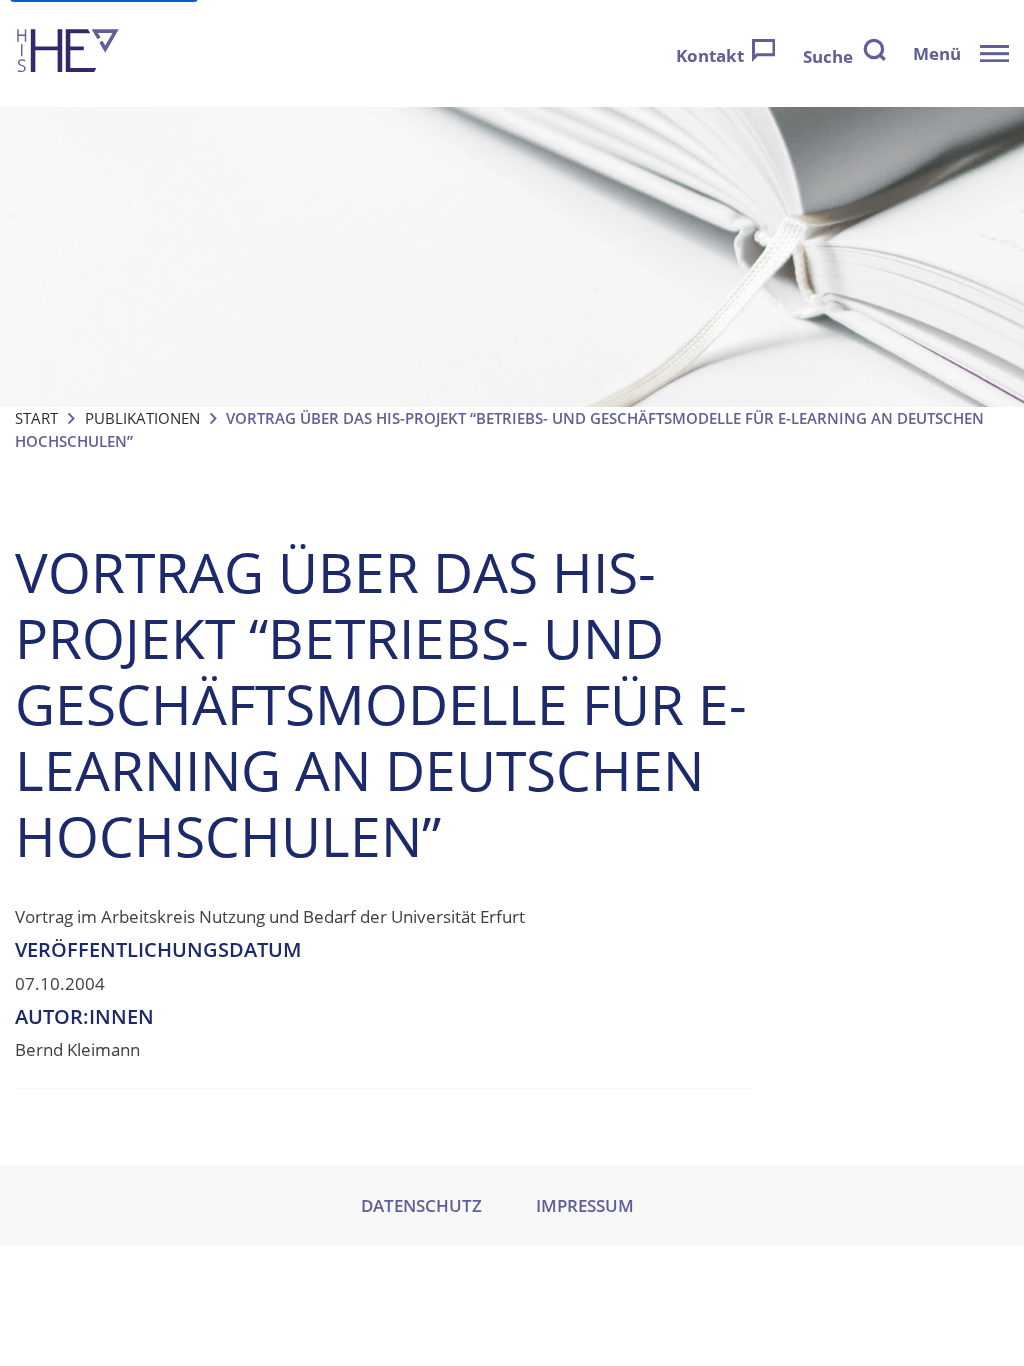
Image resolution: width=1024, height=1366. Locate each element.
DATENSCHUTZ (421, 1205)
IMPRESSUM (585, 1205)
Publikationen (142, 418)
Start (36, 418)
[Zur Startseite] (68, 53)
